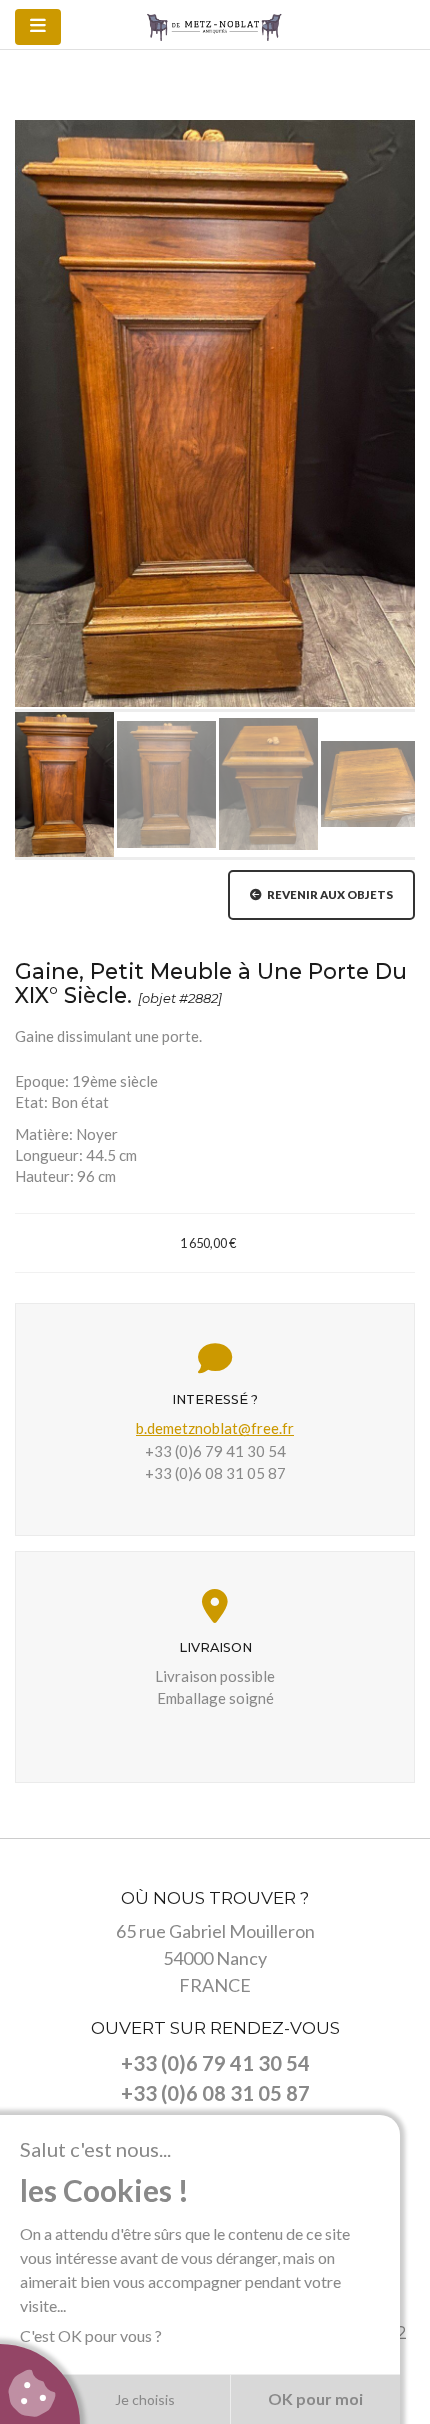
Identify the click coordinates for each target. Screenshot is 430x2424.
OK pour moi (315, 2398)
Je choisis (145, 2399)
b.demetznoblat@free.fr (215, 1428)
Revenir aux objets (327, 894)
